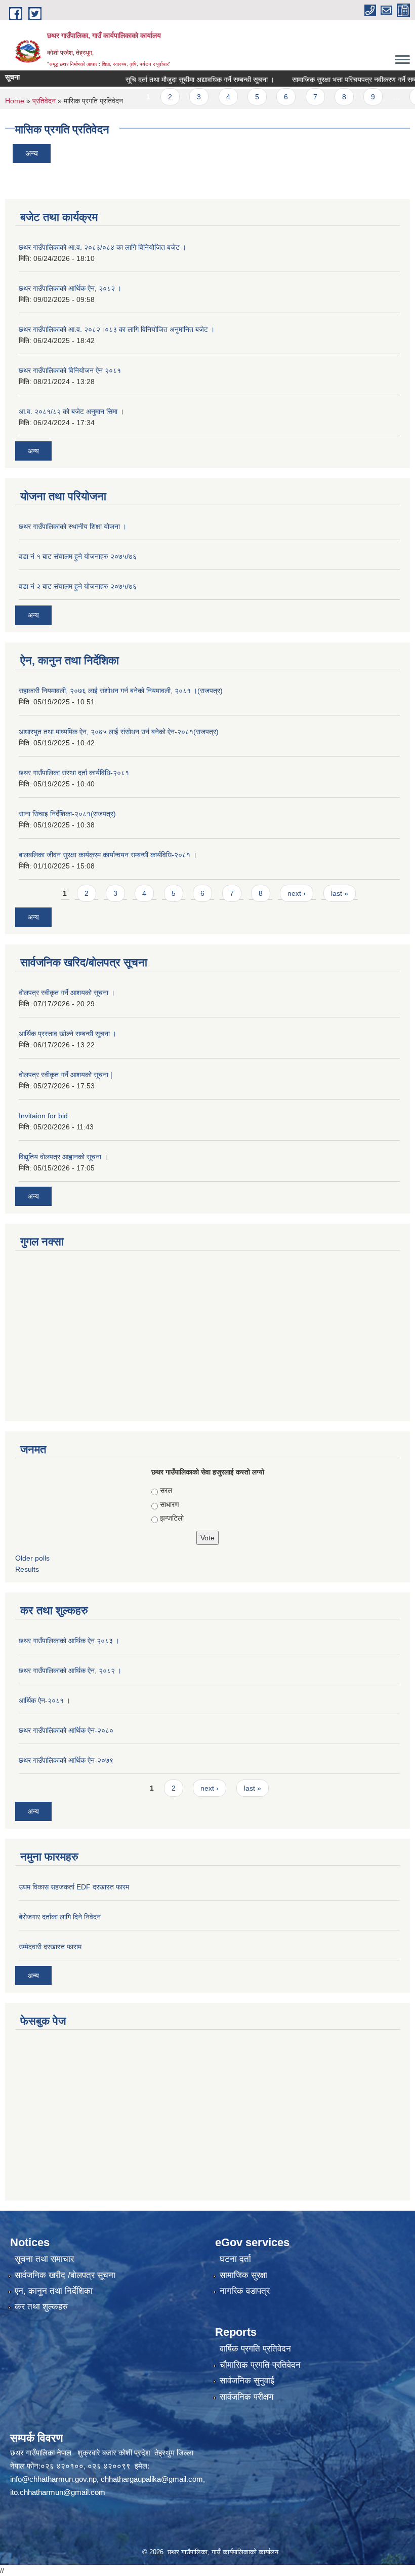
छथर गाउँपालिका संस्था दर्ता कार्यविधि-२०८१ (74, 773)
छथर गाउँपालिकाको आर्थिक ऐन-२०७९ (66, 1760)
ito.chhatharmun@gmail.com (58, 2492)
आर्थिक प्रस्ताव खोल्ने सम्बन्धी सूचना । (68, 1034)
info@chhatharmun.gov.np (53, 2479)
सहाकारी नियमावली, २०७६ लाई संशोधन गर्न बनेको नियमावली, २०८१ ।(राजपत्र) (121, 691)
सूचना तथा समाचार (44, 2259)
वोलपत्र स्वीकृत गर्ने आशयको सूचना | (66, 1075)
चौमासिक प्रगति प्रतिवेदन (260, 2365)
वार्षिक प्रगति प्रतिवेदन (255, 2349)
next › (297, 893)
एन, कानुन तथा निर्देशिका (54, 2291)
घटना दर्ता (235, 2259)
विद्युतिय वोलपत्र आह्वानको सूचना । (63, 1157)
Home (15, 101)
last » (340, 893)
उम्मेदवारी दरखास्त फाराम (50, 1947)
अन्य (32, 153)
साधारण (170, 1504)
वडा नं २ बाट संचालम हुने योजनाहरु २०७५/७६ (78, 586)
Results (27, 1569)
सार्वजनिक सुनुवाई (247, 2381)
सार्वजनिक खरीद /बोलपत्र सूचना (65, 2275)
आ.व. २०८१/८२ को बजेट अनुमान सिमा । (71, 411)
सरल (166, 1490)
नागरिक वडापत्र (245, 2291)
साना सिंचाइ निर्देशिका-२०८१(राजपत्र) (67, 814)
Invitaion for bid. (44, 1116)
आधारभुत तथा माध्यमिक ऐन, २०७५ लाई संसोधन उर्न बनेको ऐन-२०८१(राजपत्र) (119, 732)
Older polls (32, 1558)
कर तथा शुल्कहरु (41, 2307)
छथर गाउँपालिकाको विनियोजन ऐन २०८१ (70, 370)
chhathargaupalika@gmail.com (152, 2479)
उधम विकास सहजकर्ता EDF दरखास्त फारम (74, 1887)
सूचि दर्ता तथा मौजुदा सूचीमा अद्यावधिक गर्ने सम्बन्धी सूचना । (175, 80)
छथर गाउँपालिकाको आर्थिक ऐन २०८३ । (69, 1641)
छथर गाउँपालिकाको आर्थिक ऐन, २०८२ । (70, 288)
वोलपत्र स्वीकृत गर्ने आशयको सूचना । (67, 993)
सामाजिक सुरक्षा (243, 2275)
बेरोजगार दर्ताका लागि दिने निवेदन (60, 1917)
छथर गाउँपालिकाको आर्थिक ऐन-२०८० (66, 1730)
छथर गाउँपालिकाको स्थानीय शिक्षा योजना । (73, 526)
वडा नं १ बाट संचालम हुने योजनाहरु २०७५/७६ (78, 556)
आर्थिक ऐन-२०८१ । (45, 1700)
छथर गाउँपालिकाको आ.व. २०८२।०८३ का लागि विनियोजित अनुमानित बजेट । (117, 329)
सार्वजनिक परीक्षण (246, 2397)
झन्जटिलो (172, 1518)
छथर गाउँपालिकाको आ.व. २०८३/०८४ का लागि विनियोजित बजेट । (102, 247)
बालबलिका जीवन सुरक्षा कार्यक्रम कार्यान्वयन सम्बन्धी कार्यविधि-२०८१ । (108, 855)
